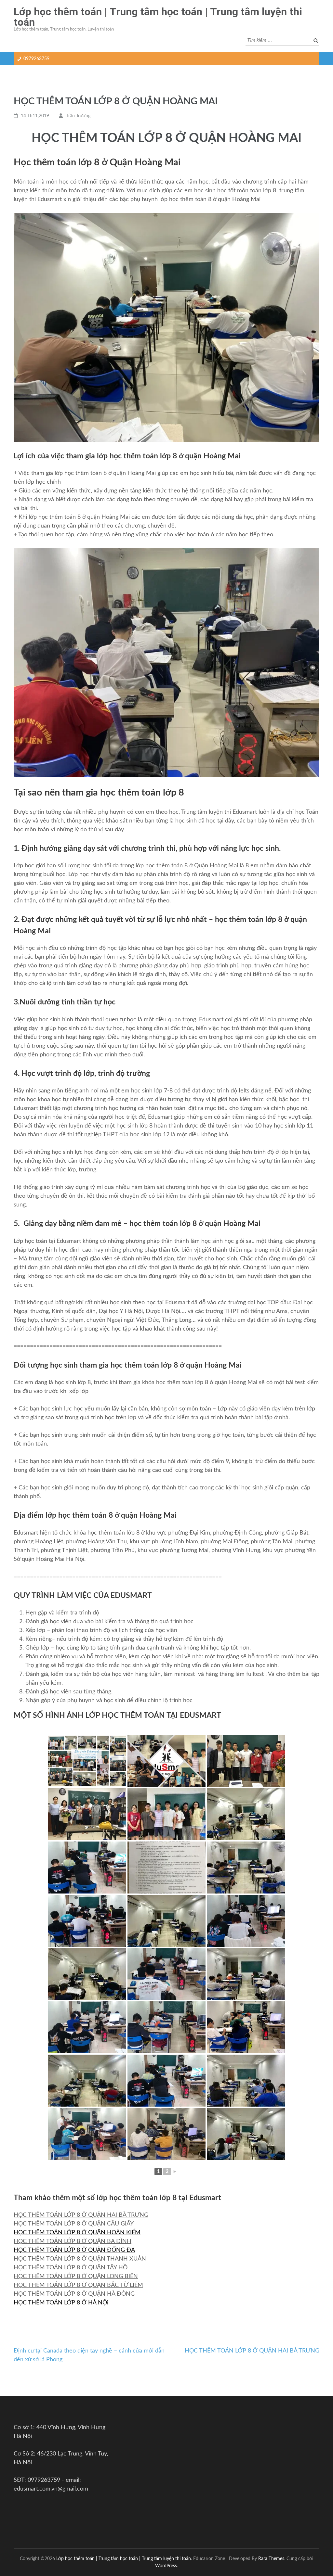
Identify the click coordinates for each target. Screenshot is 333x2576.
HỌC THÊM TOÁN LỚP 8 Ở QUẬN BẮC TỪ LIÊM (78, 2285)
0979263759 (36, 59)
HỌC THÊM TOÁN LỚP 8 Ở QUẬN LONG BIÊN (76, 2276)
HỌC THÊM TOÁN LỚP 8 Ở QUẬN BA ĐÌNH (73, 2241)
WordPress (166, 2566)
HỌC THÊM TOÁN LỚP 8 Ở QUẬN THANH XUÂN (80, 2259)
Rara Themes (271, 2559)
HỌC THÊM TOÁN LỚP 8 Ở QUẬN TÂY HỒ (71, 2268)
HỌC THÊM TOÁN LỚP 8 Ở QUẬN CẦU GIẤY (74, 2224)
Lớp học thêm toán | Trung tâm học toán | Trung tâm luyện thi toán (158, 17)
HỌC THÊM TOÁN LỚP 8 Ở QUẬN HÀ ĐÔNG (74, 2294)
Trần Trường (78, 116)
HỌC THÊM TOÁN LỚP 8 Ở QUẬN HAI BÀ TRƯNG (81, 2215)
